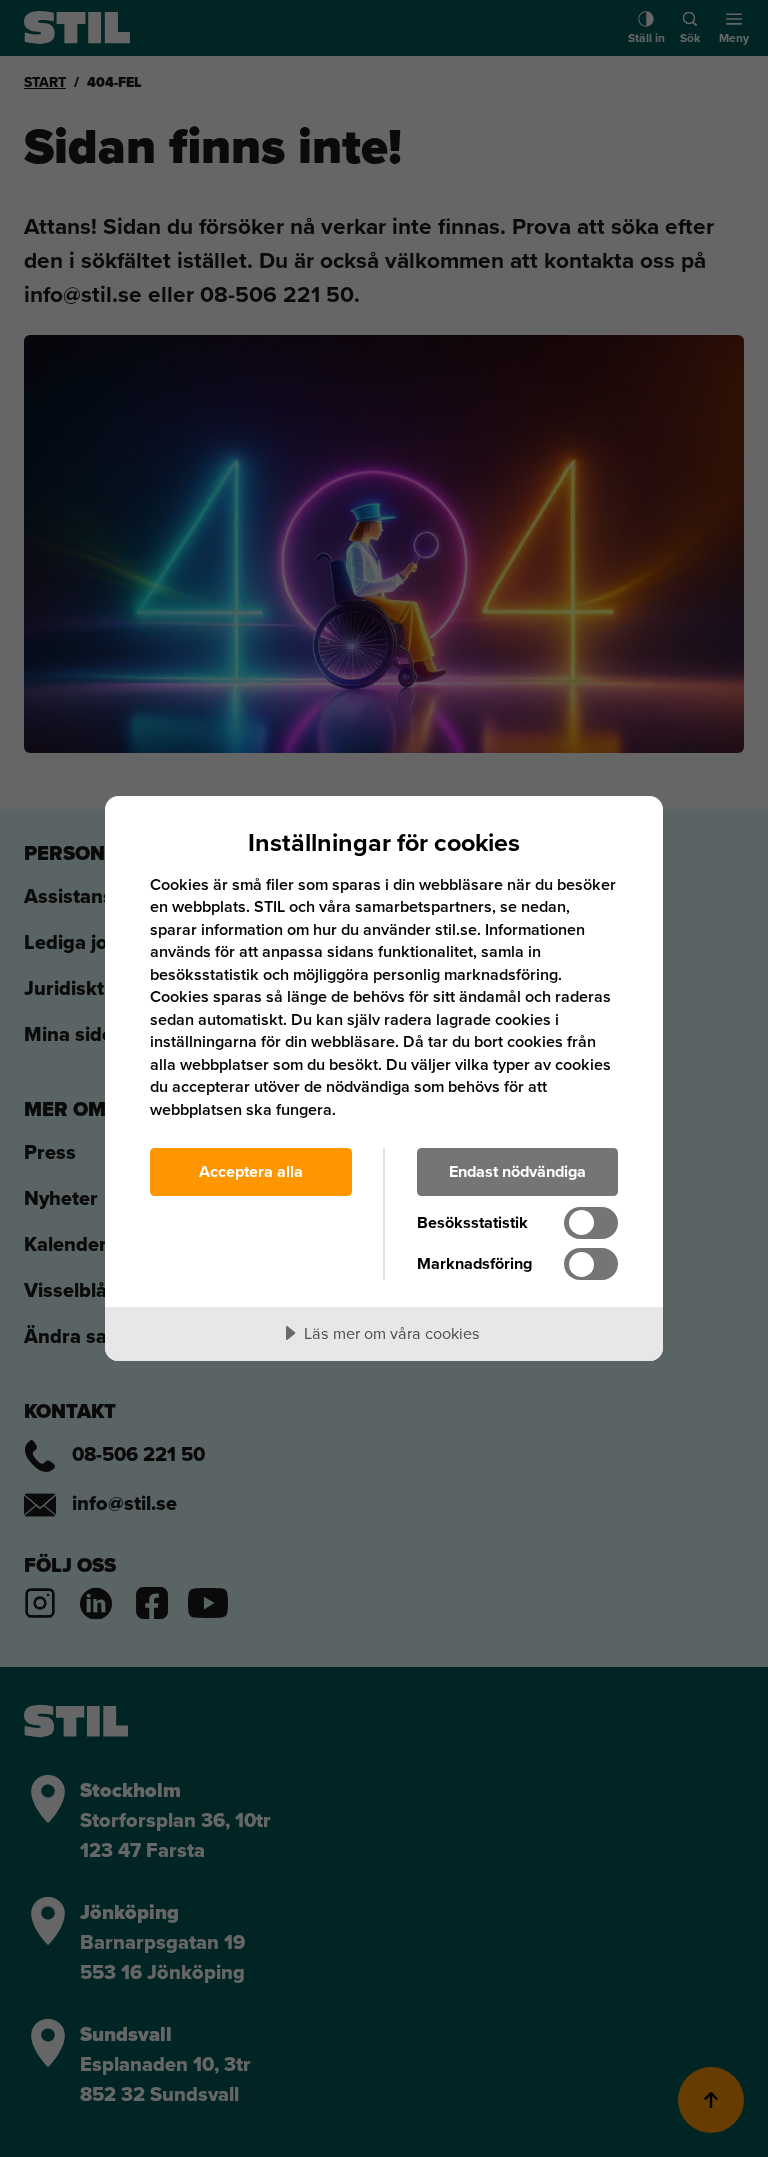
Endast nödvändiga (517, 1171)
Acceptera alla (251, 1171)
